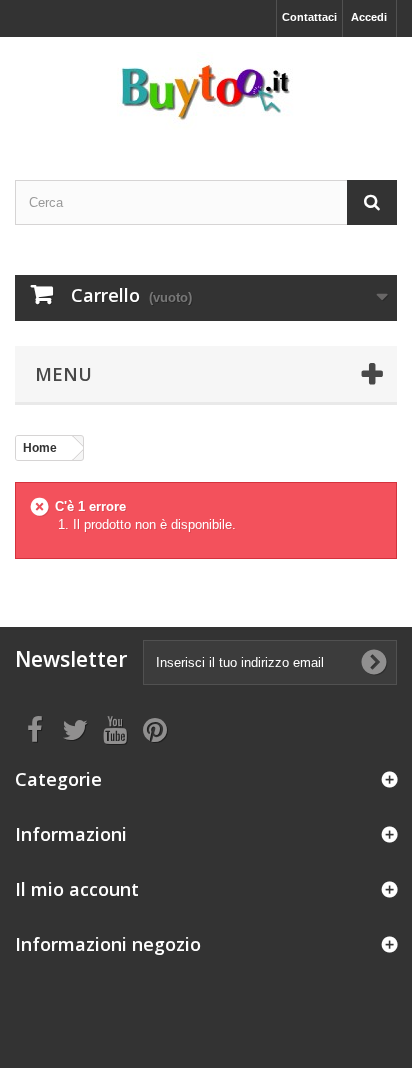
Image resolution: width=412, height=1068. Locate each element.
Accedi (369, 17)
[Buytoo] (206, 91)
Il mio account (77, 889)
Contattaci (309, 17)
